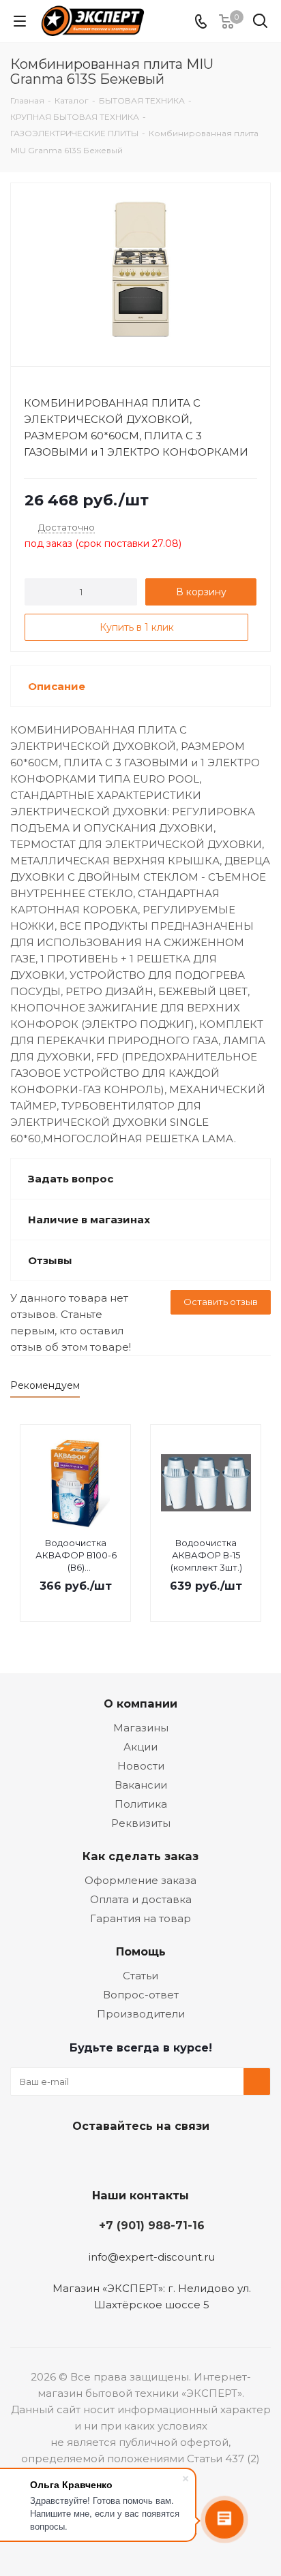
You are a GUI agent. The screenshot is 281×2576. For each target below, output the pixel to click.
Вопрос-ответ (141, 1995)
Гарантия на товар (140, 1918)
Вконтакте (86, 2158)
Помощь (141, 1951)
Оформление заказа (140, 1880)
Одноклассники (154, 2158)
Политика (141, 1804)
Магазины (141, 1728)
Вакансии (141, 1785)
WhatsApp (188, 2158)
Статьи (140, 1976)
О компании (140, 1703)
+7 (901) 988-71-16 (152, 2225)
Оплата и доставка (141, 1899)
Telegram (120, 2158)
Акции (140, 1747)
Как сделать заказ (140, 1856)
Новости (141, 1766)
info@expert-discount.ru (152, 2257)
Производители (141, 2014)
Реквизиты (141, 1823)
